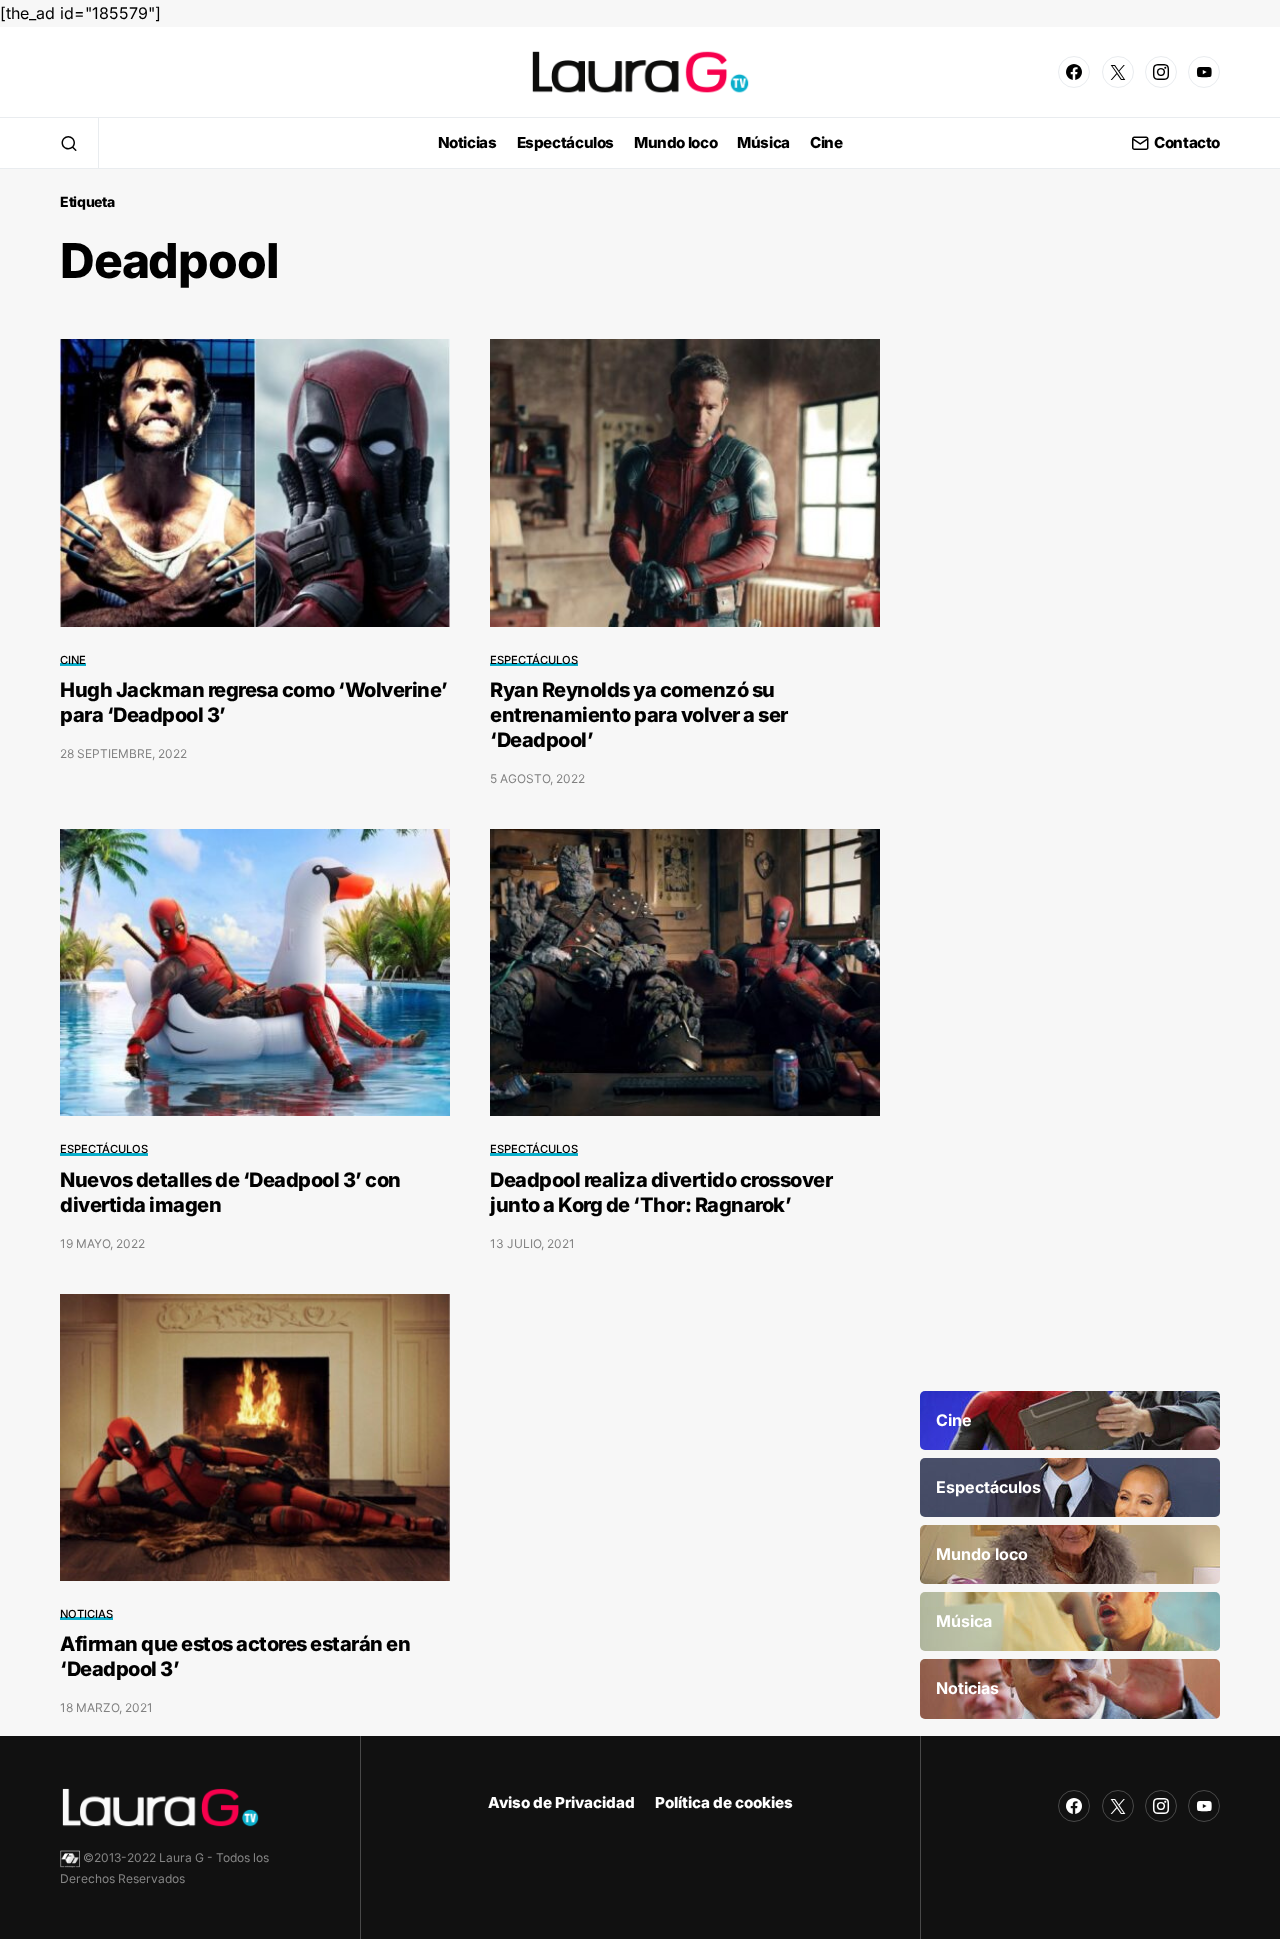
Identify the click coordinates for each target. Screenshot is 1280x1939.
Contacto (1187, 143)
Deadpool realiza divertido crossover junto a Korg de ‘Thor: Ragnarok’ (661, 1192)
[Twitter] (1118, 72)
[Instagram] (1161, 72)
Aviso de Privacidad (561, 1802)
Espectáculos (534, 660)
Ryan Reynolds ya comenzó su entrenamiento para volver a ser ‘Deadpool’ (639, 715)
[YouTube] (1204, 72)
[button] (69, 143)
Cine (73, 660)
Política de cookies (724, 1802)
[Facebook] (1074, 72)
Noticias (86, 1614)
